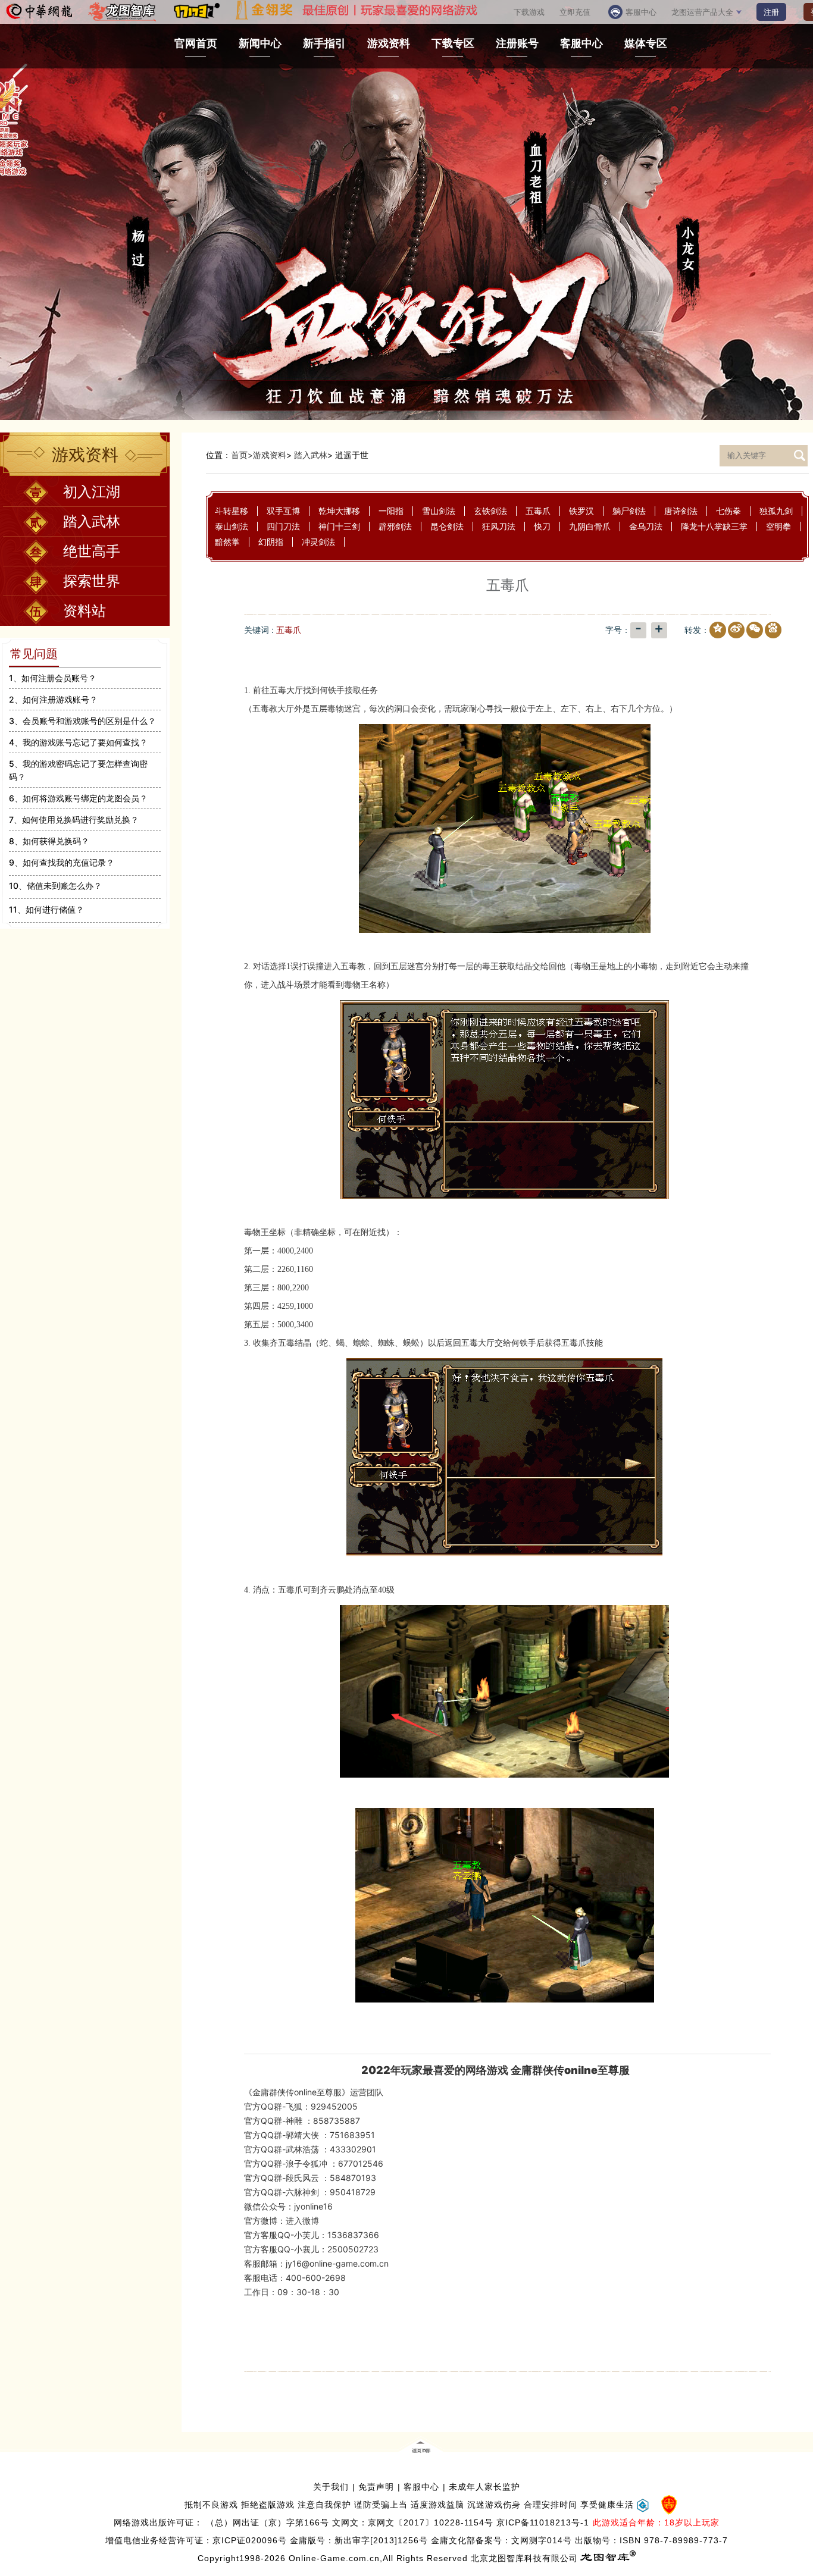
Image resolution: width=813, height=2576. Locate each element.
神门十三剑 (339, 526)
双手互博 (283, 511)
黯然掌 (227, 542)
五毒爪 (538, 511)
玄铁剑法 (490, 511)
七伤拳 (728, 511)
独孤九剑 (776, 511)
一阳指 (391, 511)
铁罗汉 (581, 511)
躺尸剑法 (629, 511)
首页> (242, 455)
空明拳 (778, 526)
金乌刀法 (646, 526)
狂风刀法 (499, 526)
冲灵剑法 (318, 542)
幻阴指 (271, 542)
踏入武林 (311, 455)
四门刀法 (283, 526)
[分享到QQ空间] (715, 631)
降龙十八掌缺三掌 (714, 526)
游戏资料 (270, 455)
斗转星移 (232, 511)
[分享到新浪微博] (734, 631)
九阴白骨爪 (590, 526)
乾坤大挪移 (339, 511)
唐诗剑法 (681, 511)
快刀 (542, 526)
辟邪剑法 (395, 526)
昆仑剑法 (447, 526)
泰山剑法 (232, 526)
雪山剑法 (439, 511)
